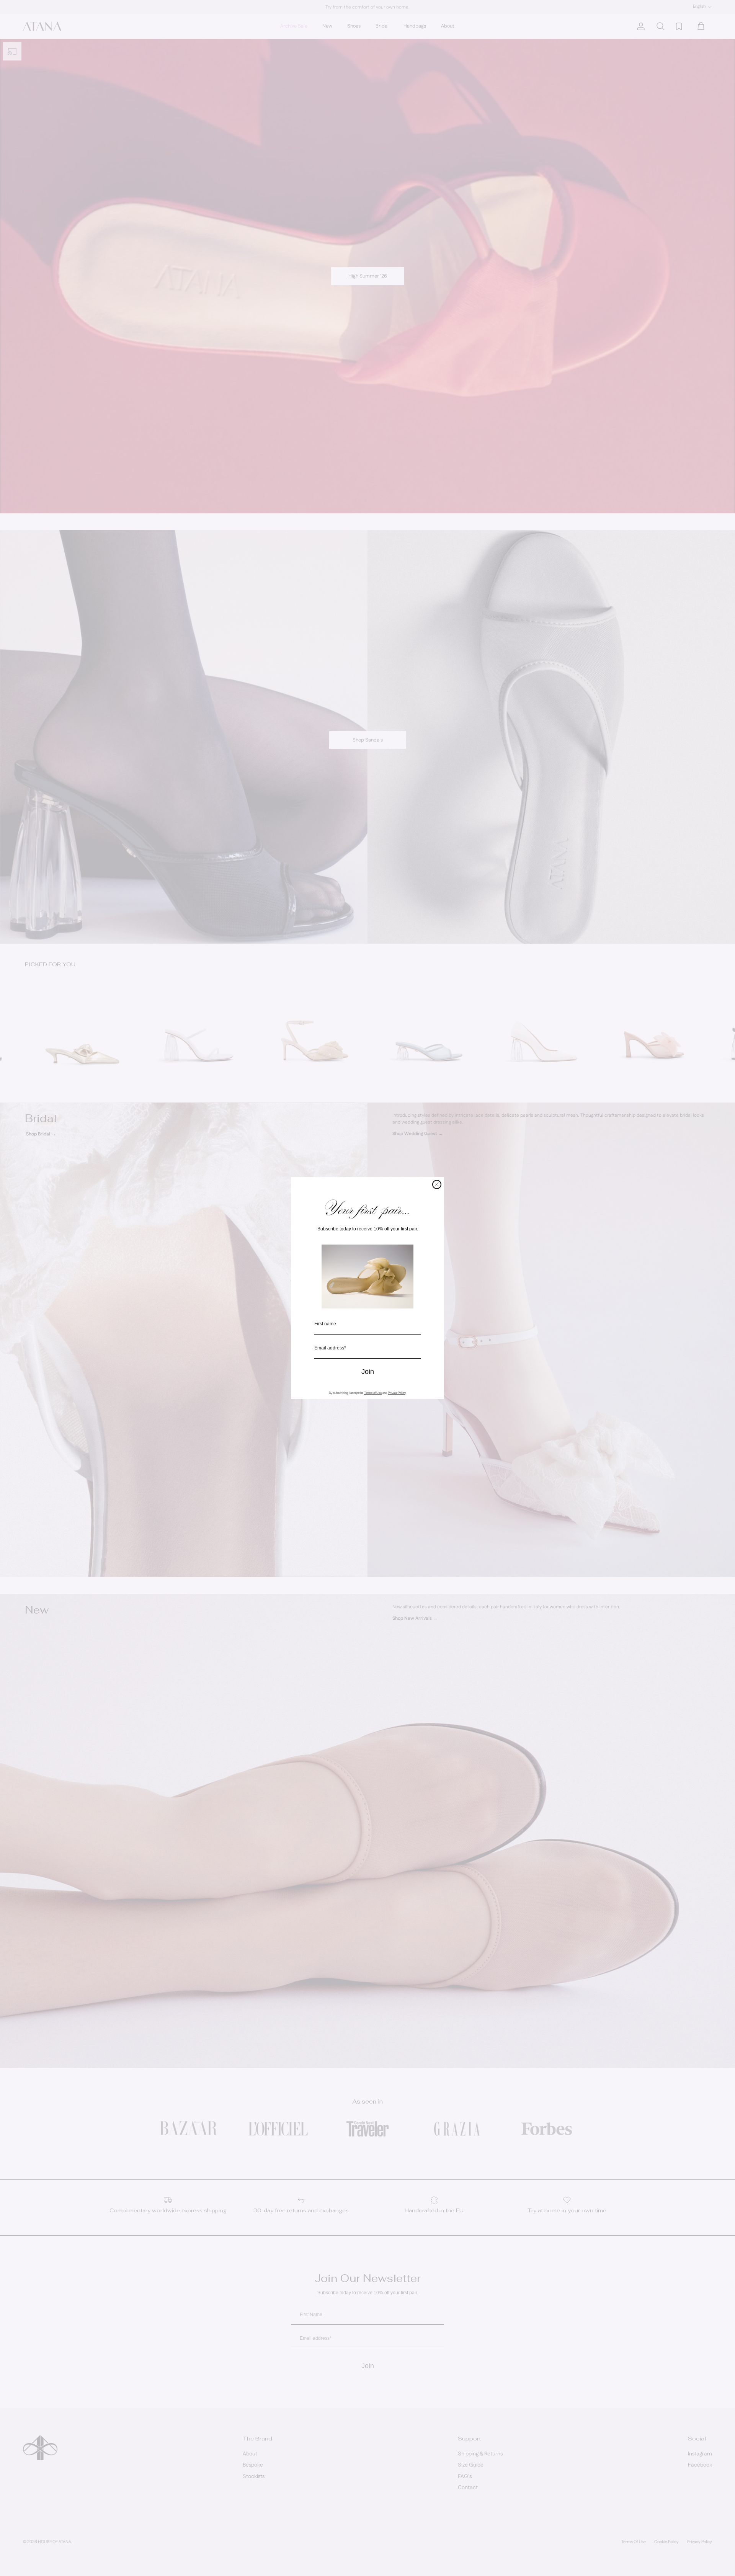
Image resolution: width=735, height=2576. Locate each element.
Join (368, 1372)
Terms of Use (373, 1393)
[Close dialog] (437, 1184)
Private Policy (397, 1393)
